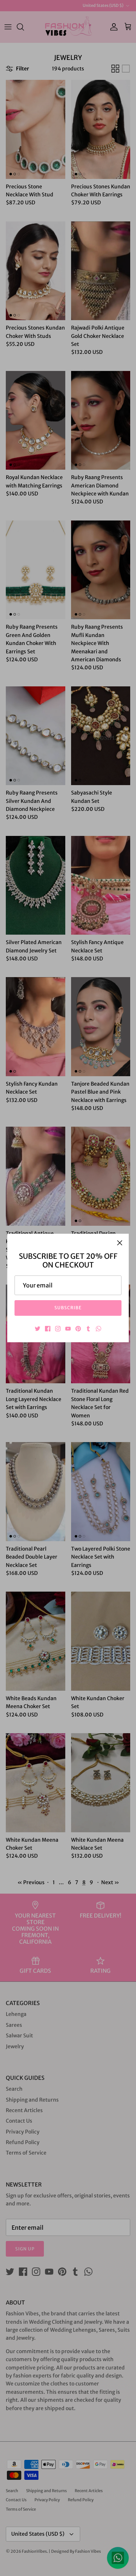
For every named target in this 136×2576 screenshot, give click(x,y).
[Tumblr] (88, 1329)
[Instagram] (58, 1329)
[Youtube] (68, 1329)
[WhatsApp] (98, 1329)
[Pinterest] (78, 1329)
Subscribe (68, 1308)
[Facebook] (48, 1329)
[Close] (120, 1243)
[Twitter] (38, 1329)
